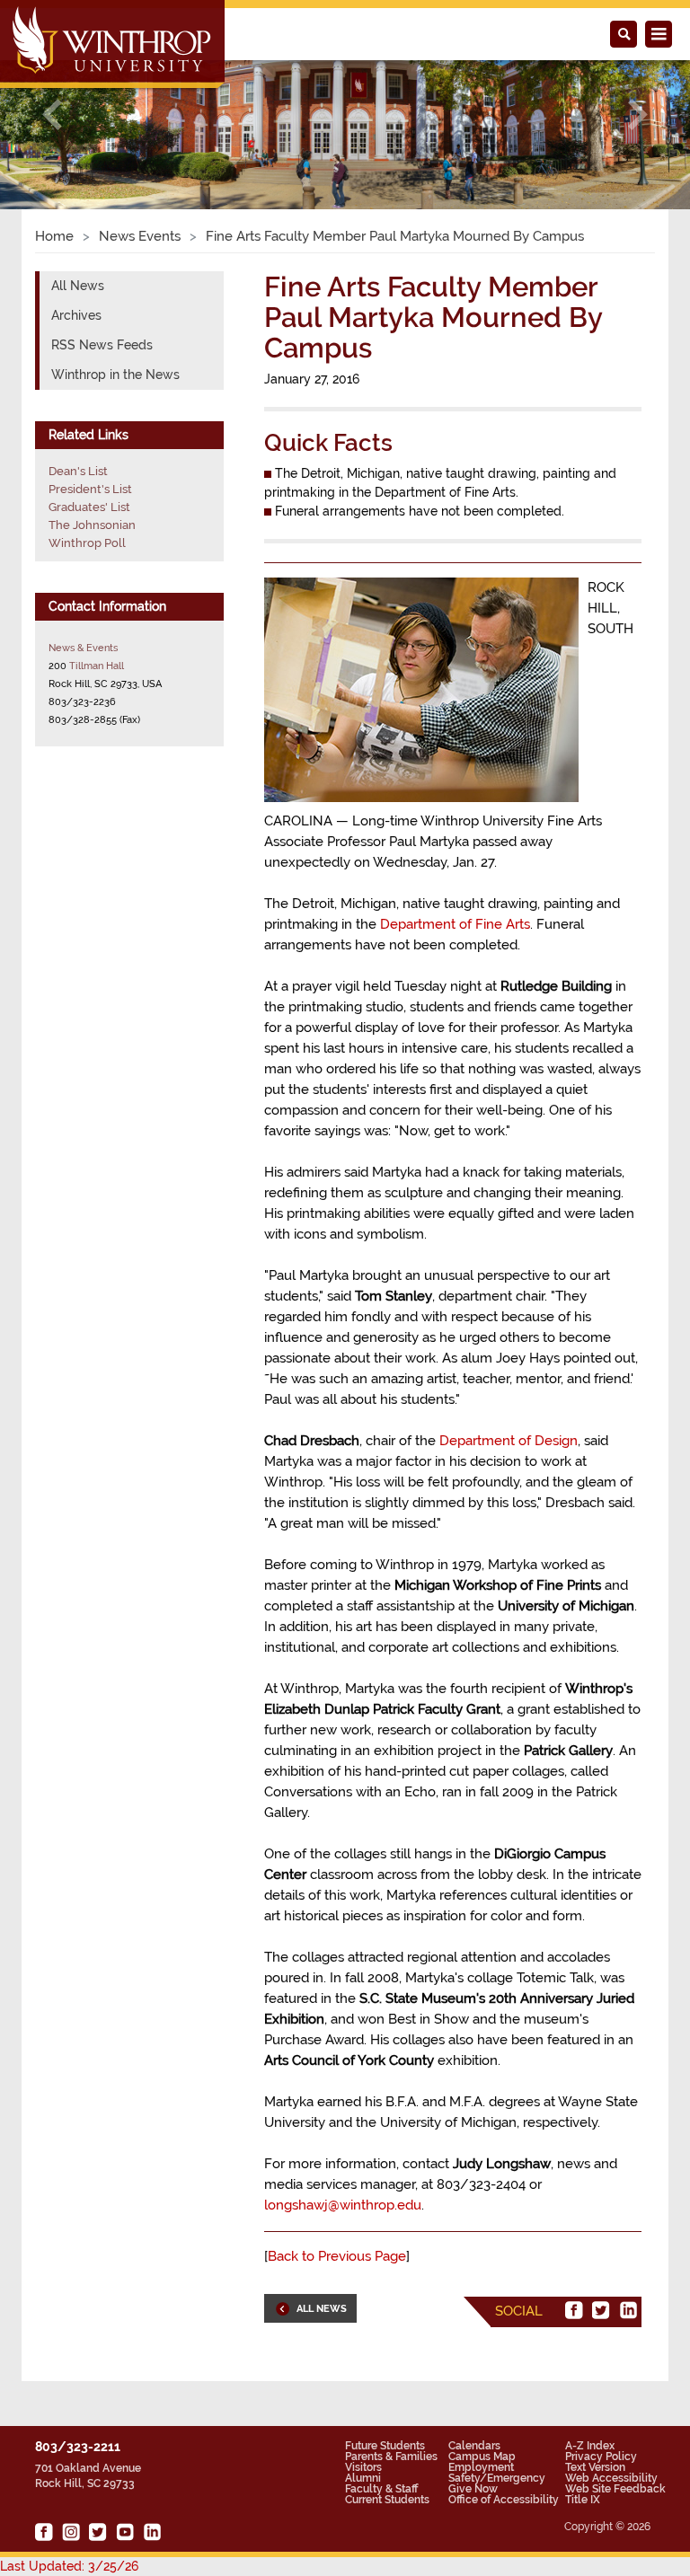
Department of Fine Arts (455, 924)
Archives (76, 315)
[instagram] (71, 2532)
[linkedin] (628, 2310)
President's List (90, 489)
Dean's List (78, 471)
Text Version (595, 2467)
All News (78, 286)
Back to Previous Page (337, 2256)
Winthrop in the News (115, 375)
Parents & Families (391, 2457)
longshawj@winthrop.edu (343, 2205)
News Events (140, 236)
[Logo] (114, 46)
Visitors (363, 2467)
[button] (52, 115)
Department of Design (509, 1441)
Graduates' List (89, 507)
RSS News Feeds (102, 345)
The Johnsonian (92, 525)
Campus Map (482, 2457)
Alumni (363, 2478)
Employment (481, 2467)
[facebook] (574, 2310)
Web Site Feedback (615, 2489)
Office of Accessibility (504, 2500)
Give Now (473, 2489)
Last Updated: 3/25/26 (69, 2566)
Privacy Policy (601, 2457)
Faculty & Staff (381, 2489)
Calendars (474, 2446)
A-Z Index (590, 2446)
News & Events (83, 648)
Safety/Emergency (497, 2478)
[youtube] (125, 2532)
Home (54, 236)
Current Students (387, 2500)
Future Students (385, 2446)
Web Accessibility (611, 2478)
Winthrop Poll (87, 543)
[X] (601, 2310)
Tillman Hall (97, 666)
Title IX (583, 2500)
